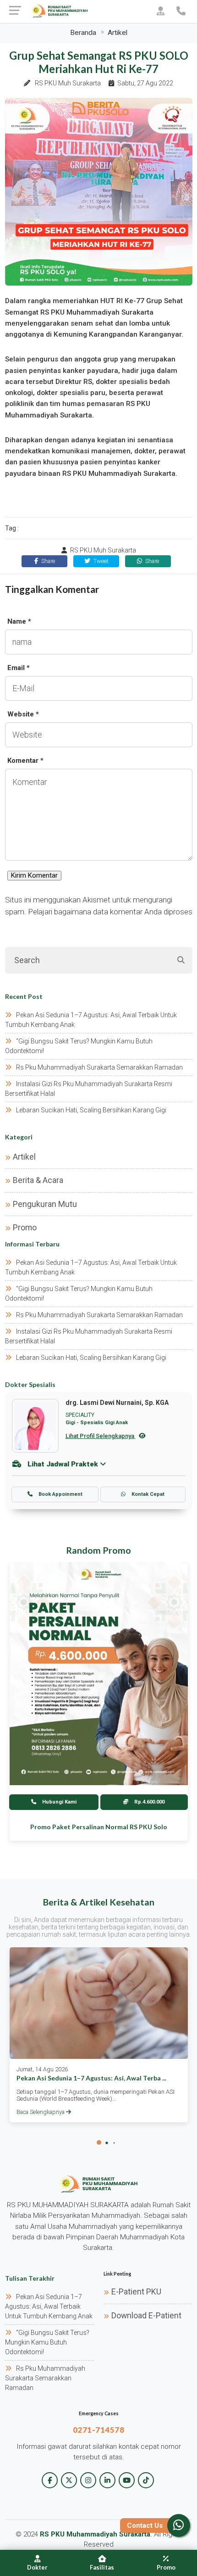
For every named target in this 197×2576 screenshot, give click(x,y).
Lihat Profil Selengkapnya (101, 1436)
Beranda (83, 33)
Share (47, 561)
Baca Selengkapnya (41, 2112)
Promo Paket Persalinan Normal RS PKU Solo (99, 1827)
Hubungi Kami (59, 1802)
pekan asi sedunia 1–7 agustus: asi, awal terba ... (91, 2078)
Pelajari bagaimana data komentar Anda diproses (110, 912)
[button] (99, 2142)
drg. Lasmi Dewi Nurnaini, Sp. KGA (117, 1403)
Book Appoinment (60, 1494)
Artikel (118, 33)
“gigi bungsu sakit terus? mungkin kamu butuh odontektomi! (47, 2342)
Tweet (100, 561)
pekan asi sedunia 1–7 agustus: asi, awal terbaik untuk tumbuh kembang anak (49, 2306)
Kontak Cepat (147, 1494)
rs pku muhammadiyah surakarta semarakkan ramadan (99, 1067)
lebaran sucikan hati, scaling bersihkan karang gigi (91, 1110)
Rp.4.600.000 (149, 1802)
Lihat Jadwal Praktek (63, 1464)
